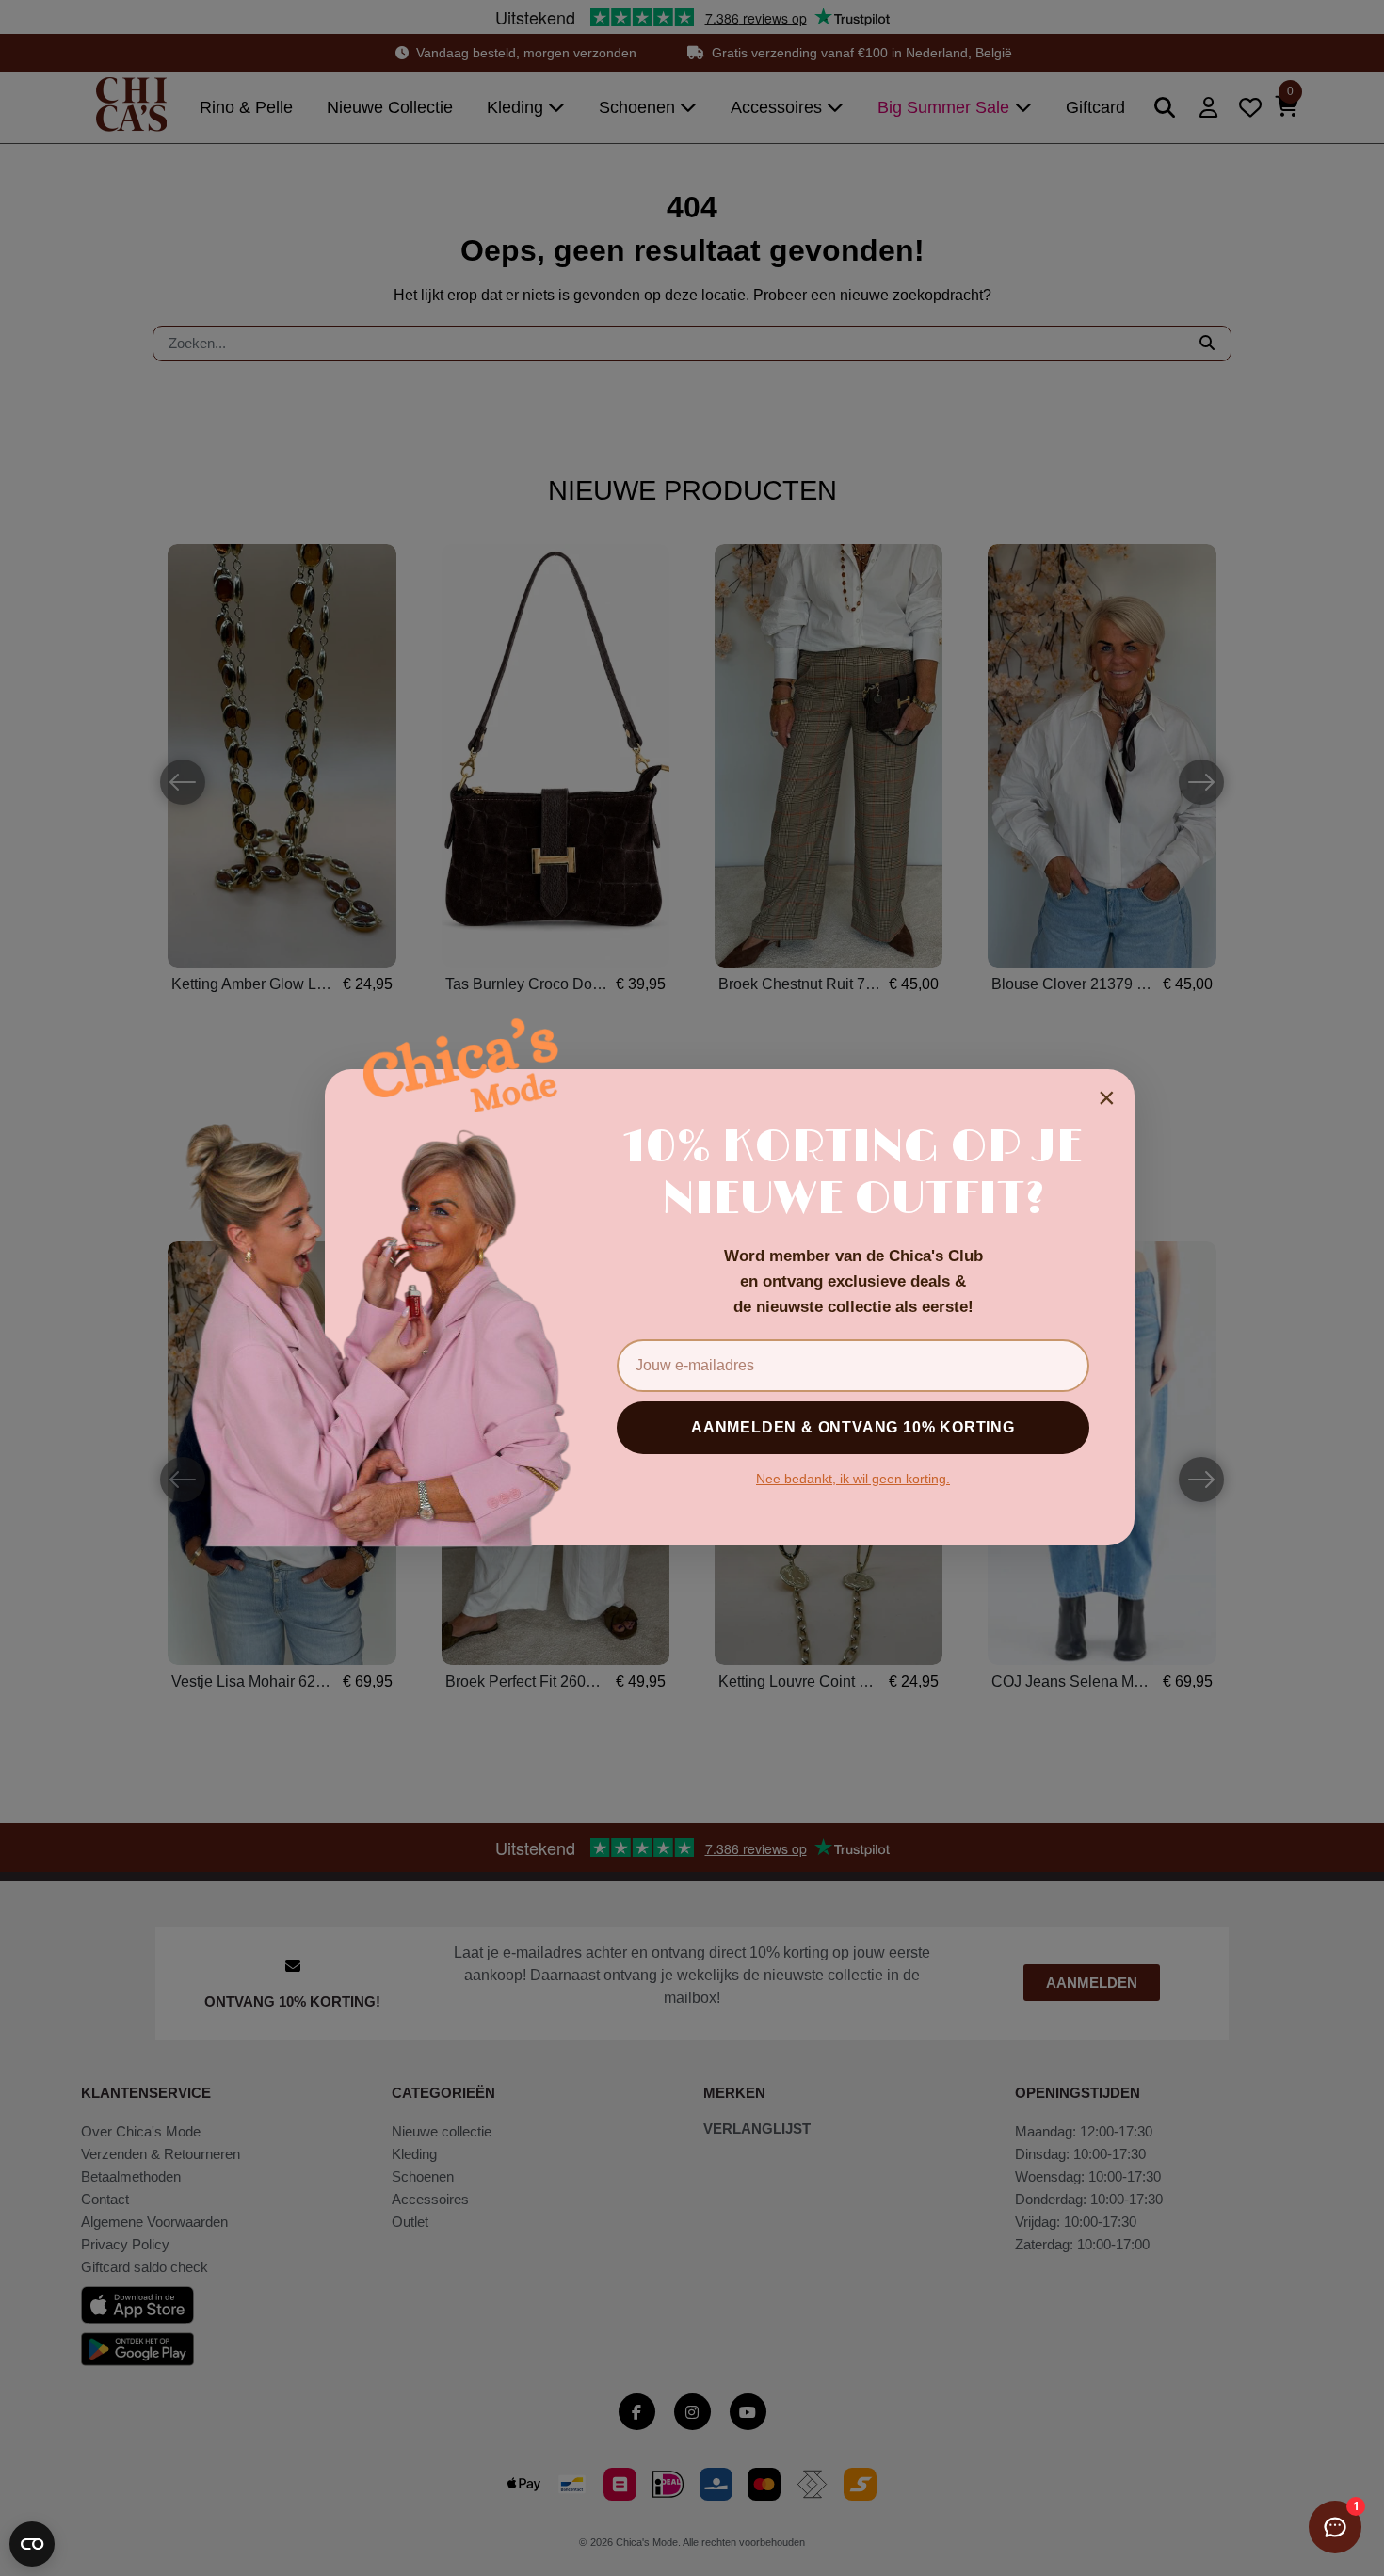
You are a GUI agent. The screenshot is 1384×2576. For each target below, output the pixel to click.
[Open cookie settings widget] (32, 2544)
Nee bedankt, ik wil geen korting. (853, 1479)
